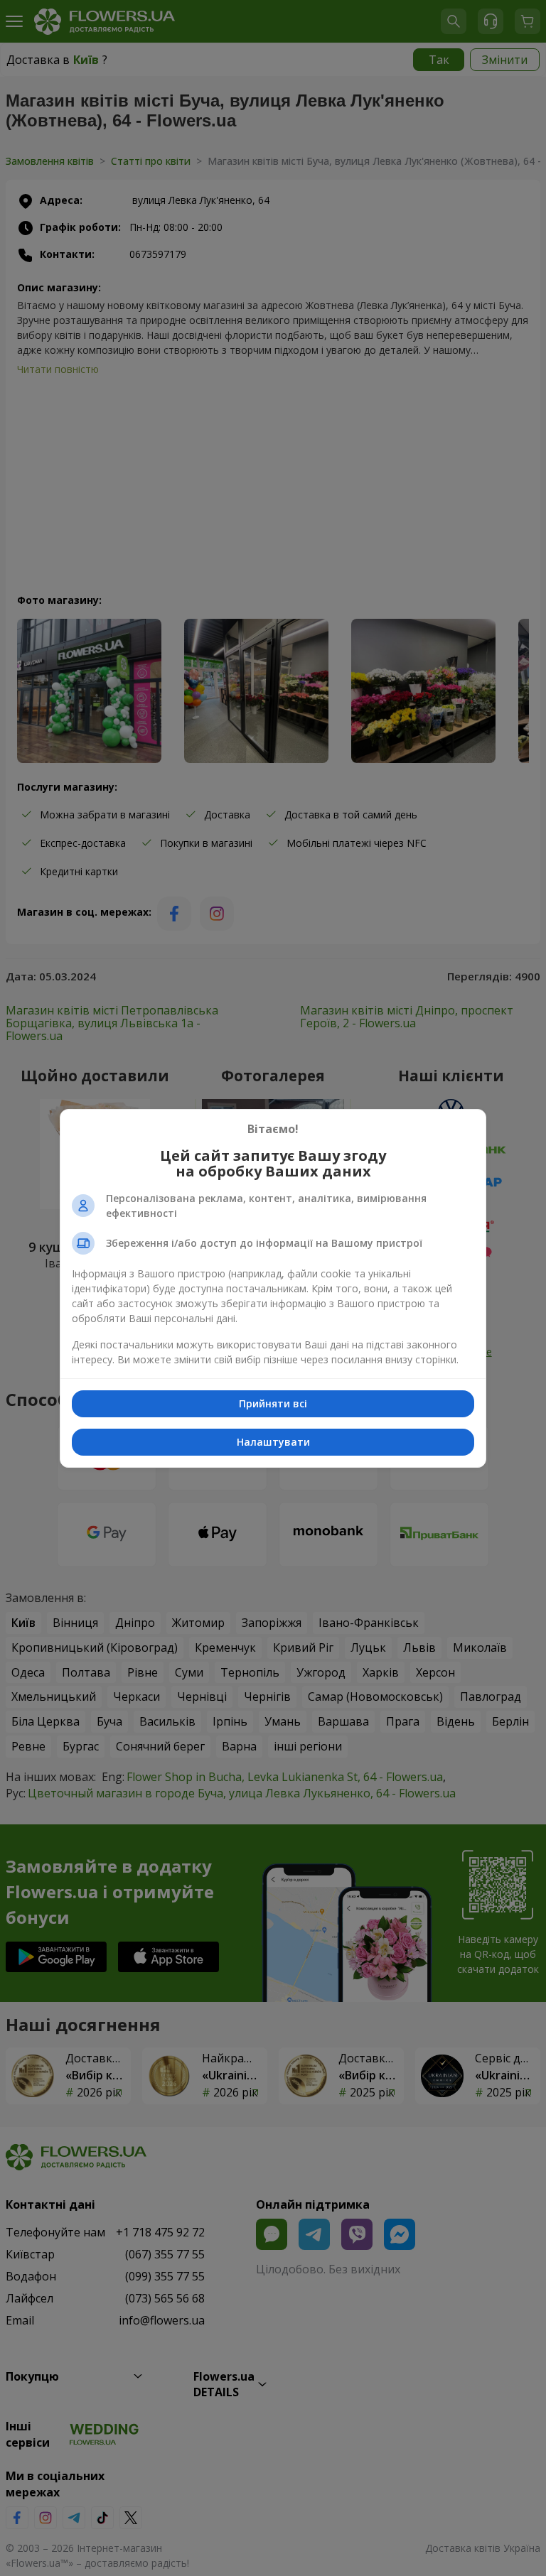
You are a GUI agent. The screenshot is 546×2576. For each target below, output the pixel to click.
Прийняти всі (273, 1403)
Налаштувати (273, 1442)
